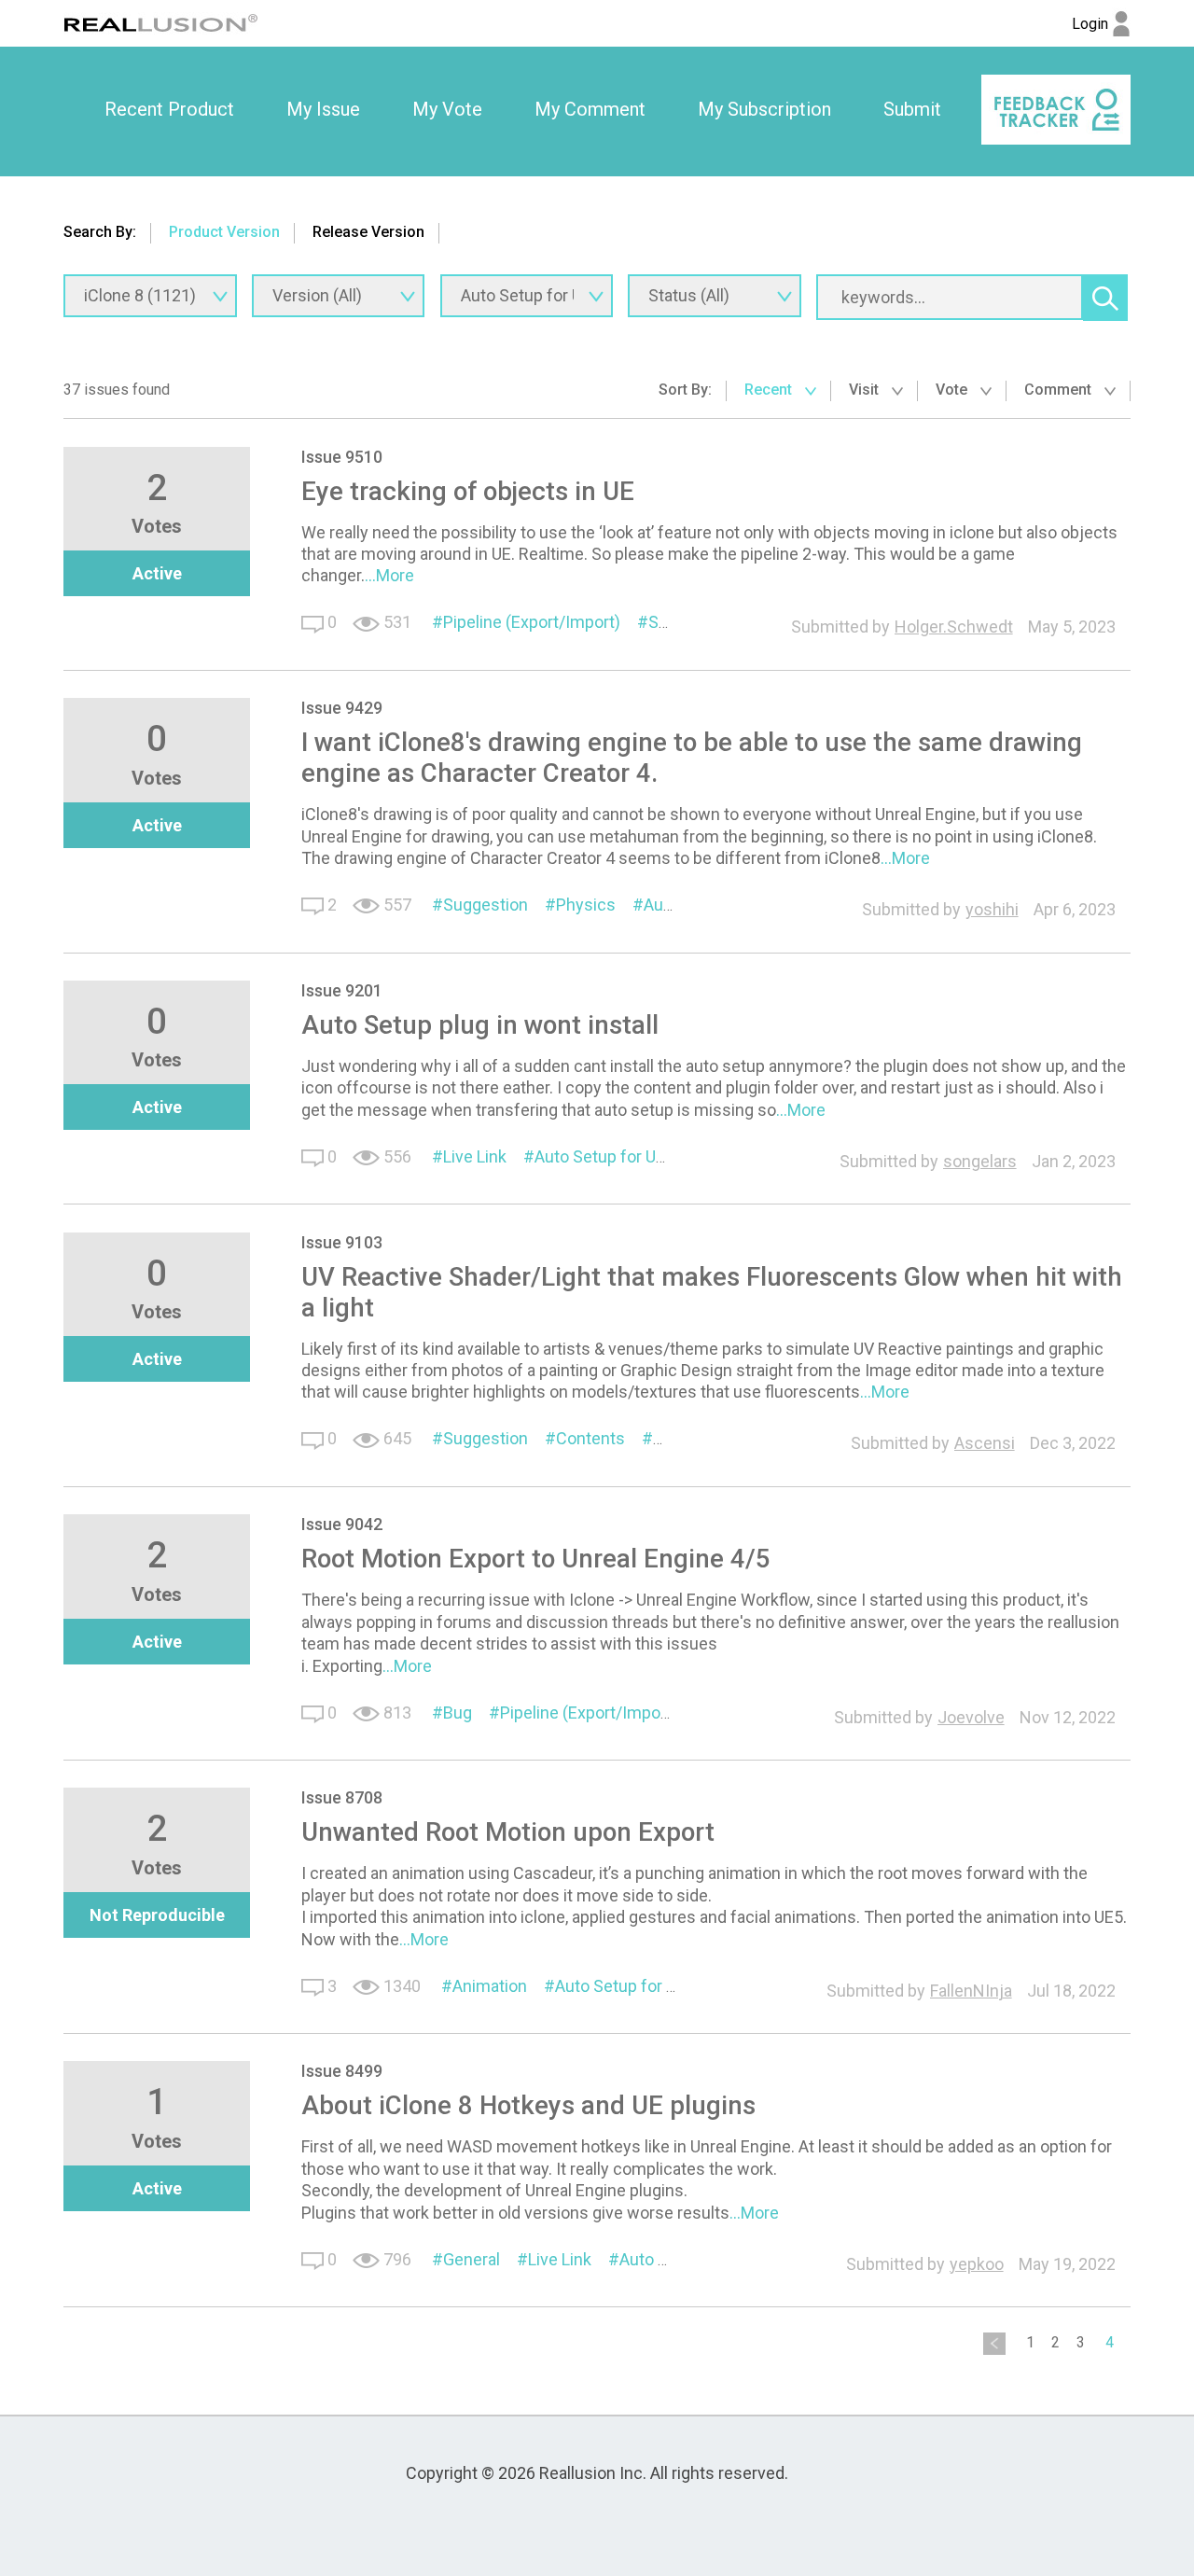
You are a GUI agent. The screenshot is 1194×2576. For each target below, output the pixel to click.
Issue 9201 (342, 990)
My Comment (590, 109)
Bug (458, 1713)
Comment (1060, 390)
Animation (490, 1986)
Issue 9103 (342, 1242)
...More (389, 575)
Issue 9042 (342, 1524)
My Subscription (764, 109)
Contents (590, 1438)
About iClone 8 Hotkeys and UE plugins (528, 2105)
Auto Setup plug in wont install (480, 1025)
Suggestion (486, 905)
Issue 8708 (342, 1797)
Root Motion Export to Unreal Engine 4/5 (536, 1559)
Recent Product (169, 109)
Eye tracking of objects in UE (468, 491)
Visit (866, 390)
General (472, 2259)
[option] (169, 110)
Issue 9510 (342, 457)
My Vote (447, 109)
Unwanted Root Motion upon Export (508, 1832)
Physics (586, 905)
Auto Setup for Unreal (613, 1156)
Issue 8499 (342, 2071)
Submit (912, 109)
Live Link (475, 1156)
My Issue (323, 109)
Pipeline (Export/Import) (532, 622)
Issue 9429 (342, 708)
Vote (953, 390)
